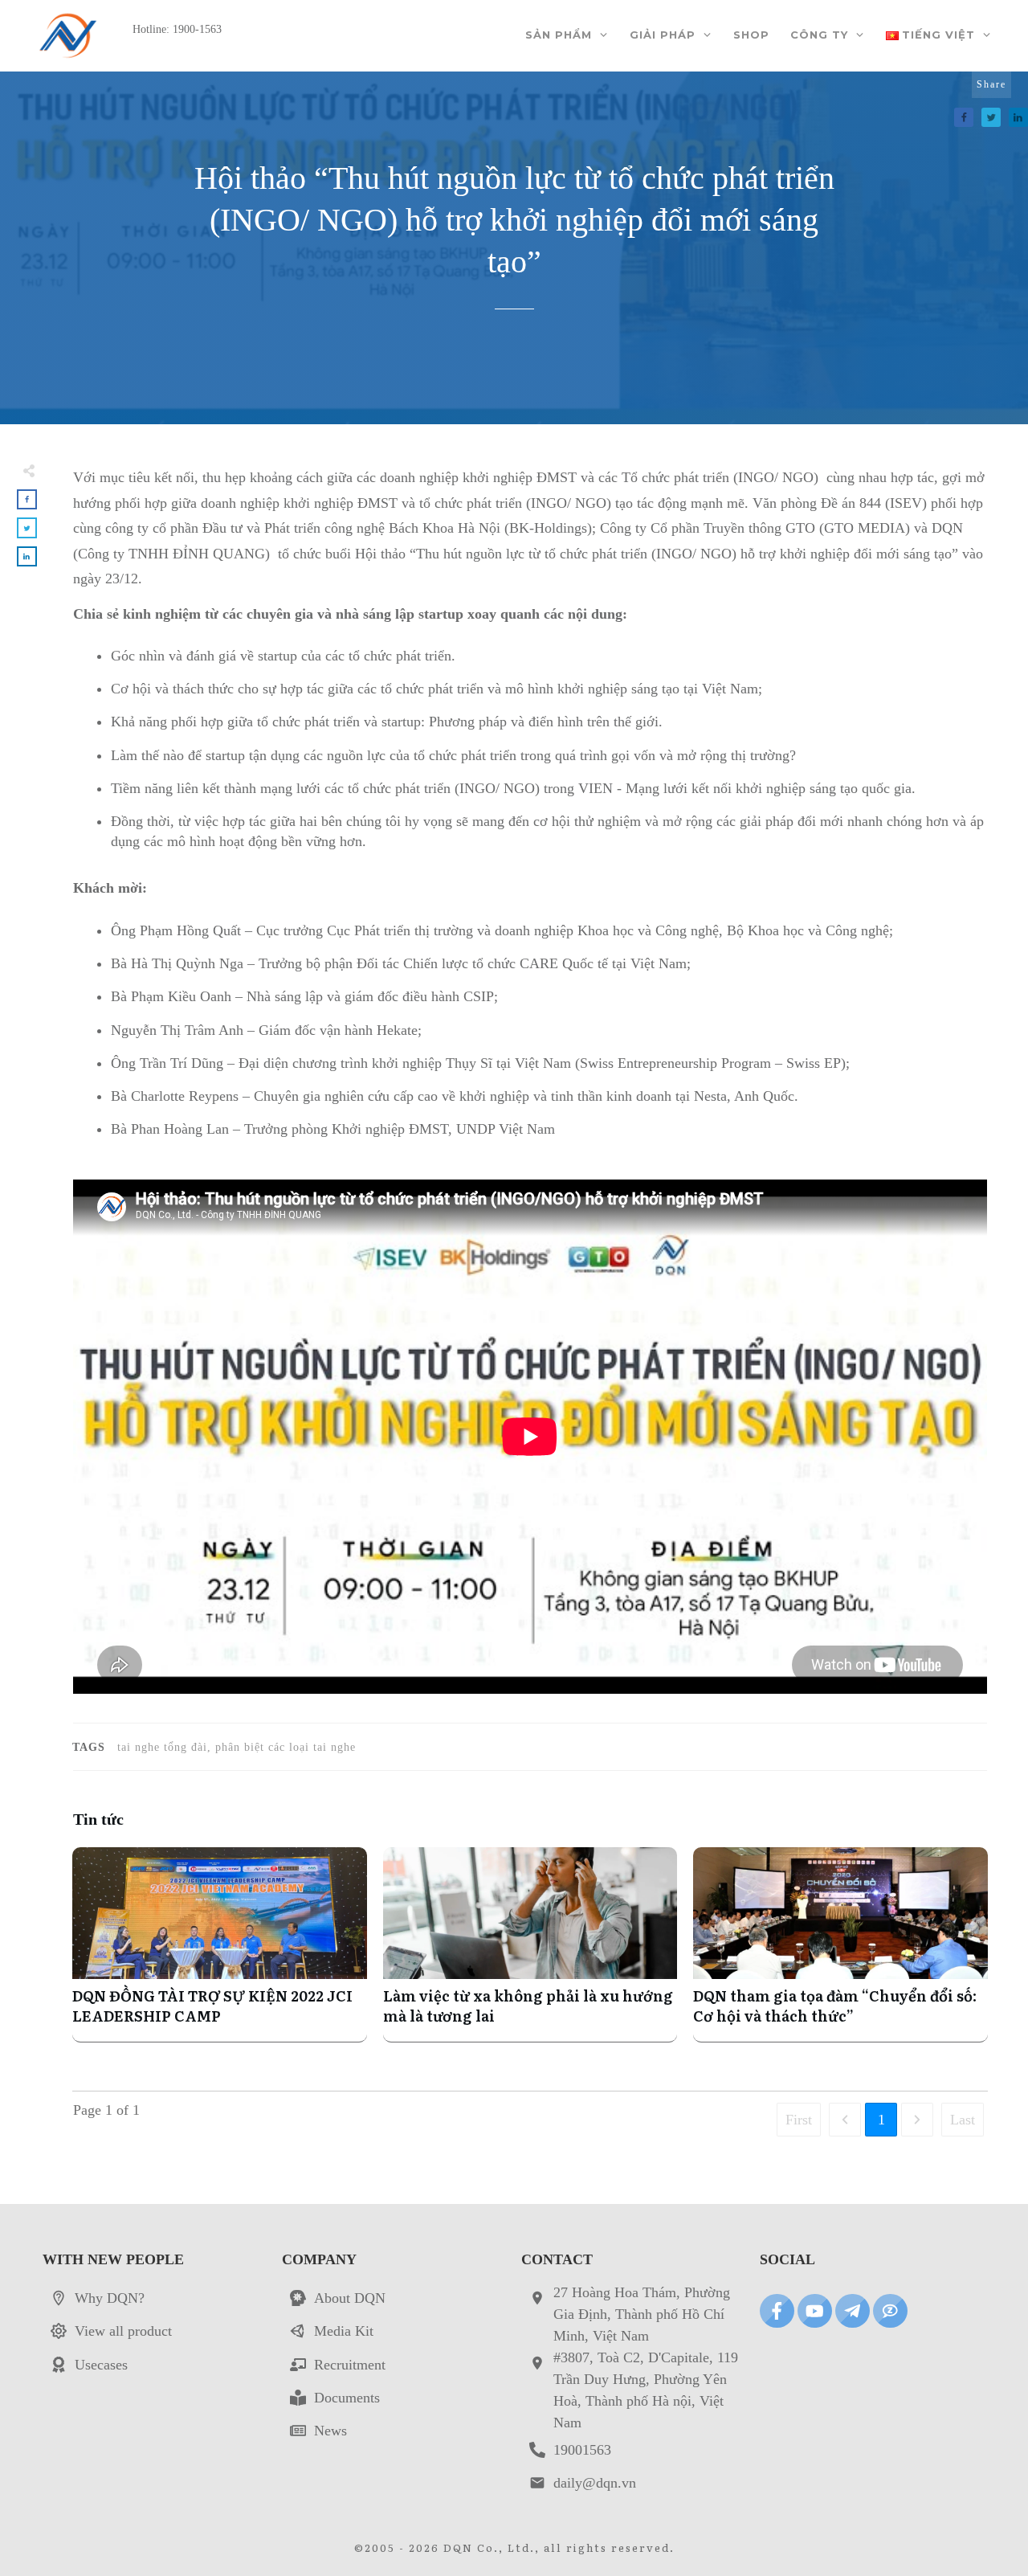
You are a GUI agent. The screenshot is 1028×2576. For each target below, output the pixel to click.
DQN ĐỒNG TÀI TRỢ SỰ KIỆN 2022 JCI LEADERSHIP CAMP (220, 1944)
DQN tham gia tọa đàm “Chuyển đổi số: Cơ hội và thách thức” (840, 1944)
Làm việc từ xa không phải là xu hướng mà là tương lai (530, 1944)
